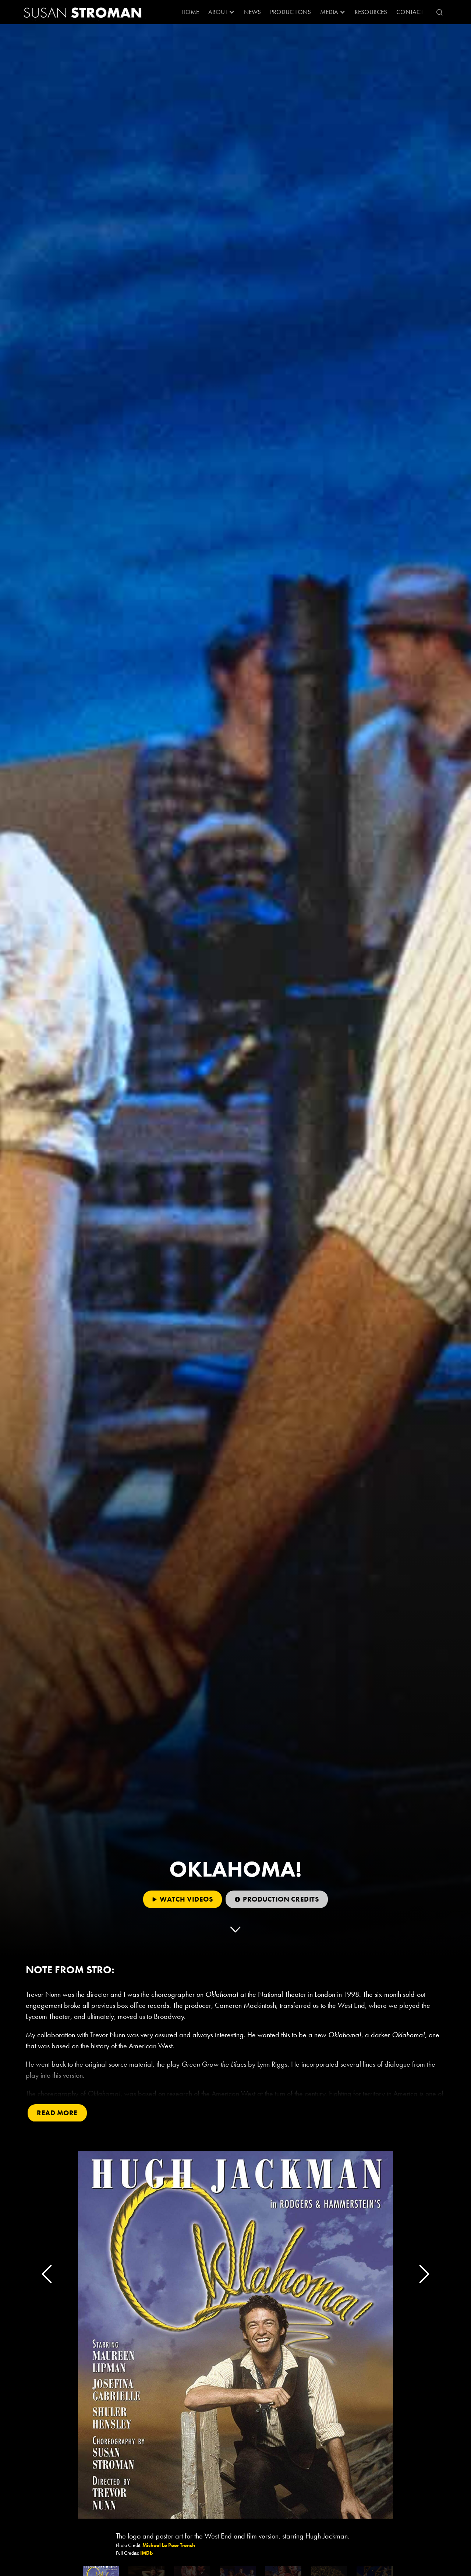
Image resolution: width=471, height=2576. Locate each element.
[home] (83, 12)
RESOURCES (371, 12)
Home (190, 12)
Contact (410, 12)
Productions (291, 12)
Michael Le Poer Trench (169, 2545)
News (252, 12)
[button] (222, 12)
